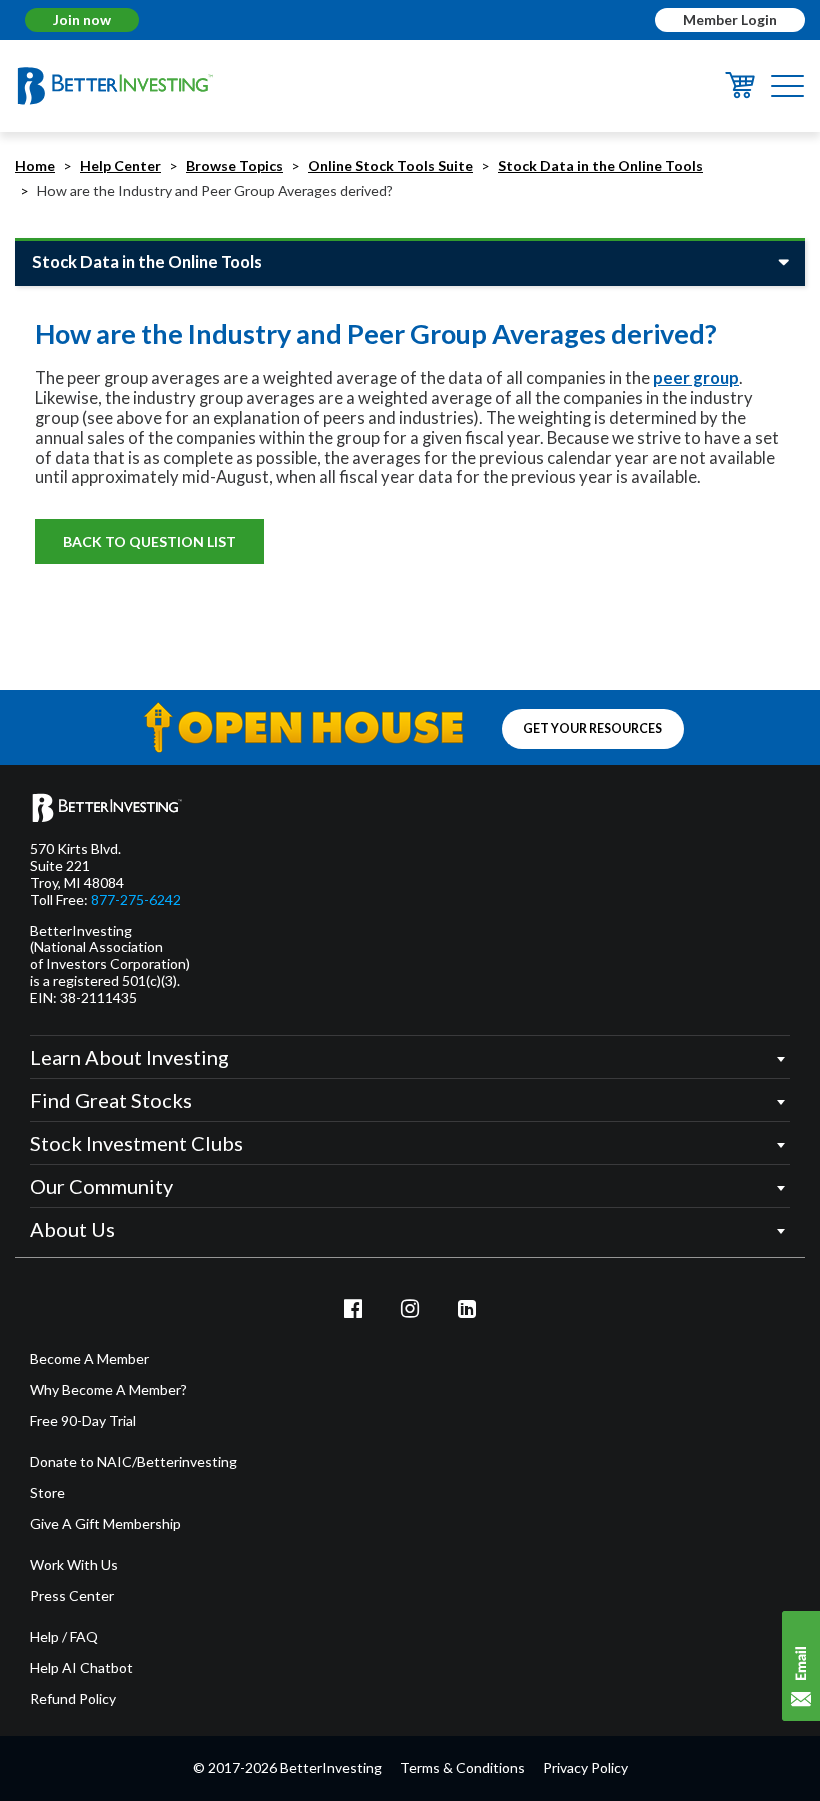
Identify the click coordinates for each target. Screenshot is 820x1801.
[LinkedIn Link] (467, 1308)
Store (47, 1493)
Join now (82, 19)
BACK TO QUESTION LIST (149, 541)
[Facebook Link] (354, 1308)
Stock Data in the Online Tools (600, 165)
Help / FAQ (64, 1637)
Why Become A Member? (108, 1390)
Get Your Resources (592, 729)
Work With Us (74, 1565)
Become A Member (89, 1359)
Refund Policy (73, 1699)
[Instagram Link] (410, 1308)
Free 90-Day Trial (83, 1421)
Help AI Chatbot (81, 1668)
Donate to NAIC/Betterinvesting (133, 1462)
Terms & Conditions (462, 1767)
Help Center (120, 165)
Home (35, 165)
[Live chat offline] (801, 1666)
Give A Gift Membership (105, 1524)
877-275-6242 (136, 900)
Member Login (730, 19)
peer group (696, 378)
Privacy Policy (585, 1767)
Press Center (72, 1596)
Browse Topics (234, 165)
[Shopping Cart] (740, 93)
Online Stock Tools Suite (390, 165)
